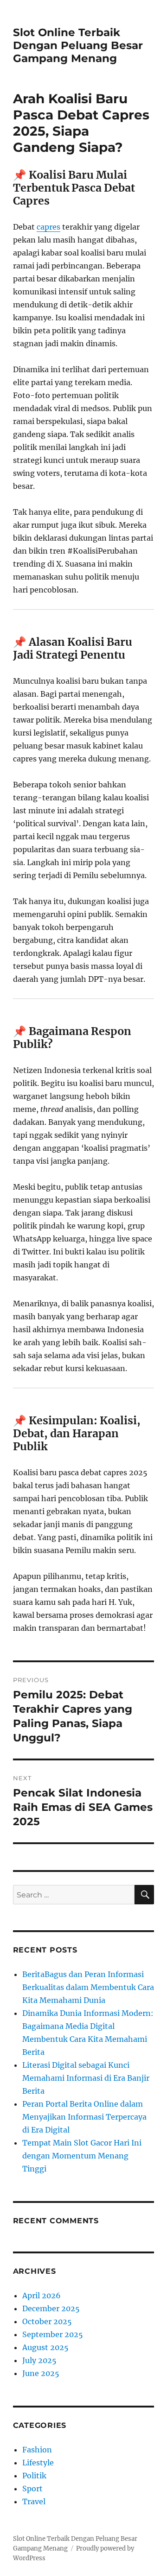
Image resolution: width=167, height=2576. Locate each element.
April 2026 (42, 2295)
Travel (34, 2501)
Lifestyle (38, 2463)
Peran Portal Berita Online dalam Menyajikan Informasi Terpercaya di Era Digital (84, 2117)
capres (48, 227)
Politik (34, 2476)
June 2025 (41, 2373)
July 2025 (39, 2360)
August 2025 (45, 2347)
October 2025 (47, 2321)
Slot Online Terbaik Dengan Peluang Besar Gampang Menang (78, 45)
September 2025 (53, 2334)
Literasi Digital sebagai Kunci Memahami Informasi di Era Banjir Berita (86, 2078)
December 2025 (51, 2308)
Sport (32, 2489)
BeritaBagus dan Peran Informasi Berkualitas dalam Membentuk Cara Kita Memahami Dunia (88, 1987)
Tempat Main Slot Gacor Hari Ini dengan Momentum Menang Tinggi (82, 2156)
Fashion (37, 2450)
